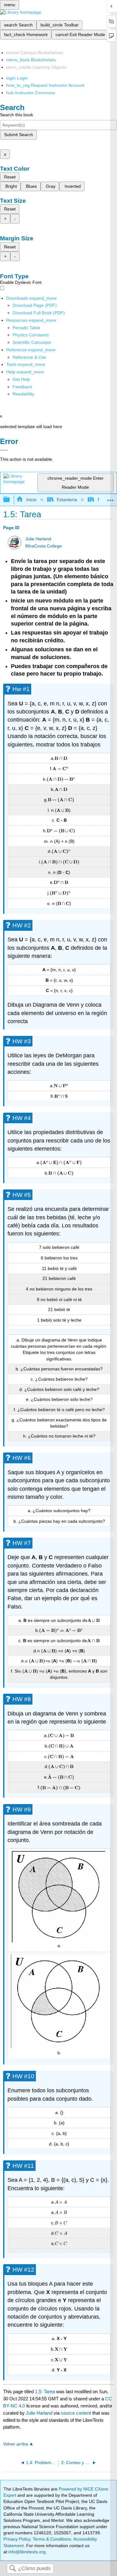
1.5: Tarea (45, 2391)
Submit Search (19, 135)
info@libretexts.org (26, 2552)
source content (76, 2413)
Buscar (12, 2569)
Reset (10, 177)
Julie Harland (38, 539)
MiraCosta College (44, 546)
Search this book (17, 115)
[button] (22, 387)
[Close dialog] (4, 450)
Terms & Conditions (52, 2539)
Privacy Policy (17, 2539)
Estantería (67, 500)
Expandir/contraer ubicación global (110, 498)
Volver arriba (16, 2444)
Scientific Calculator (32, 342)
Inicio (31, 500)
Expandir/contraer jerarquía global (11, 500)
